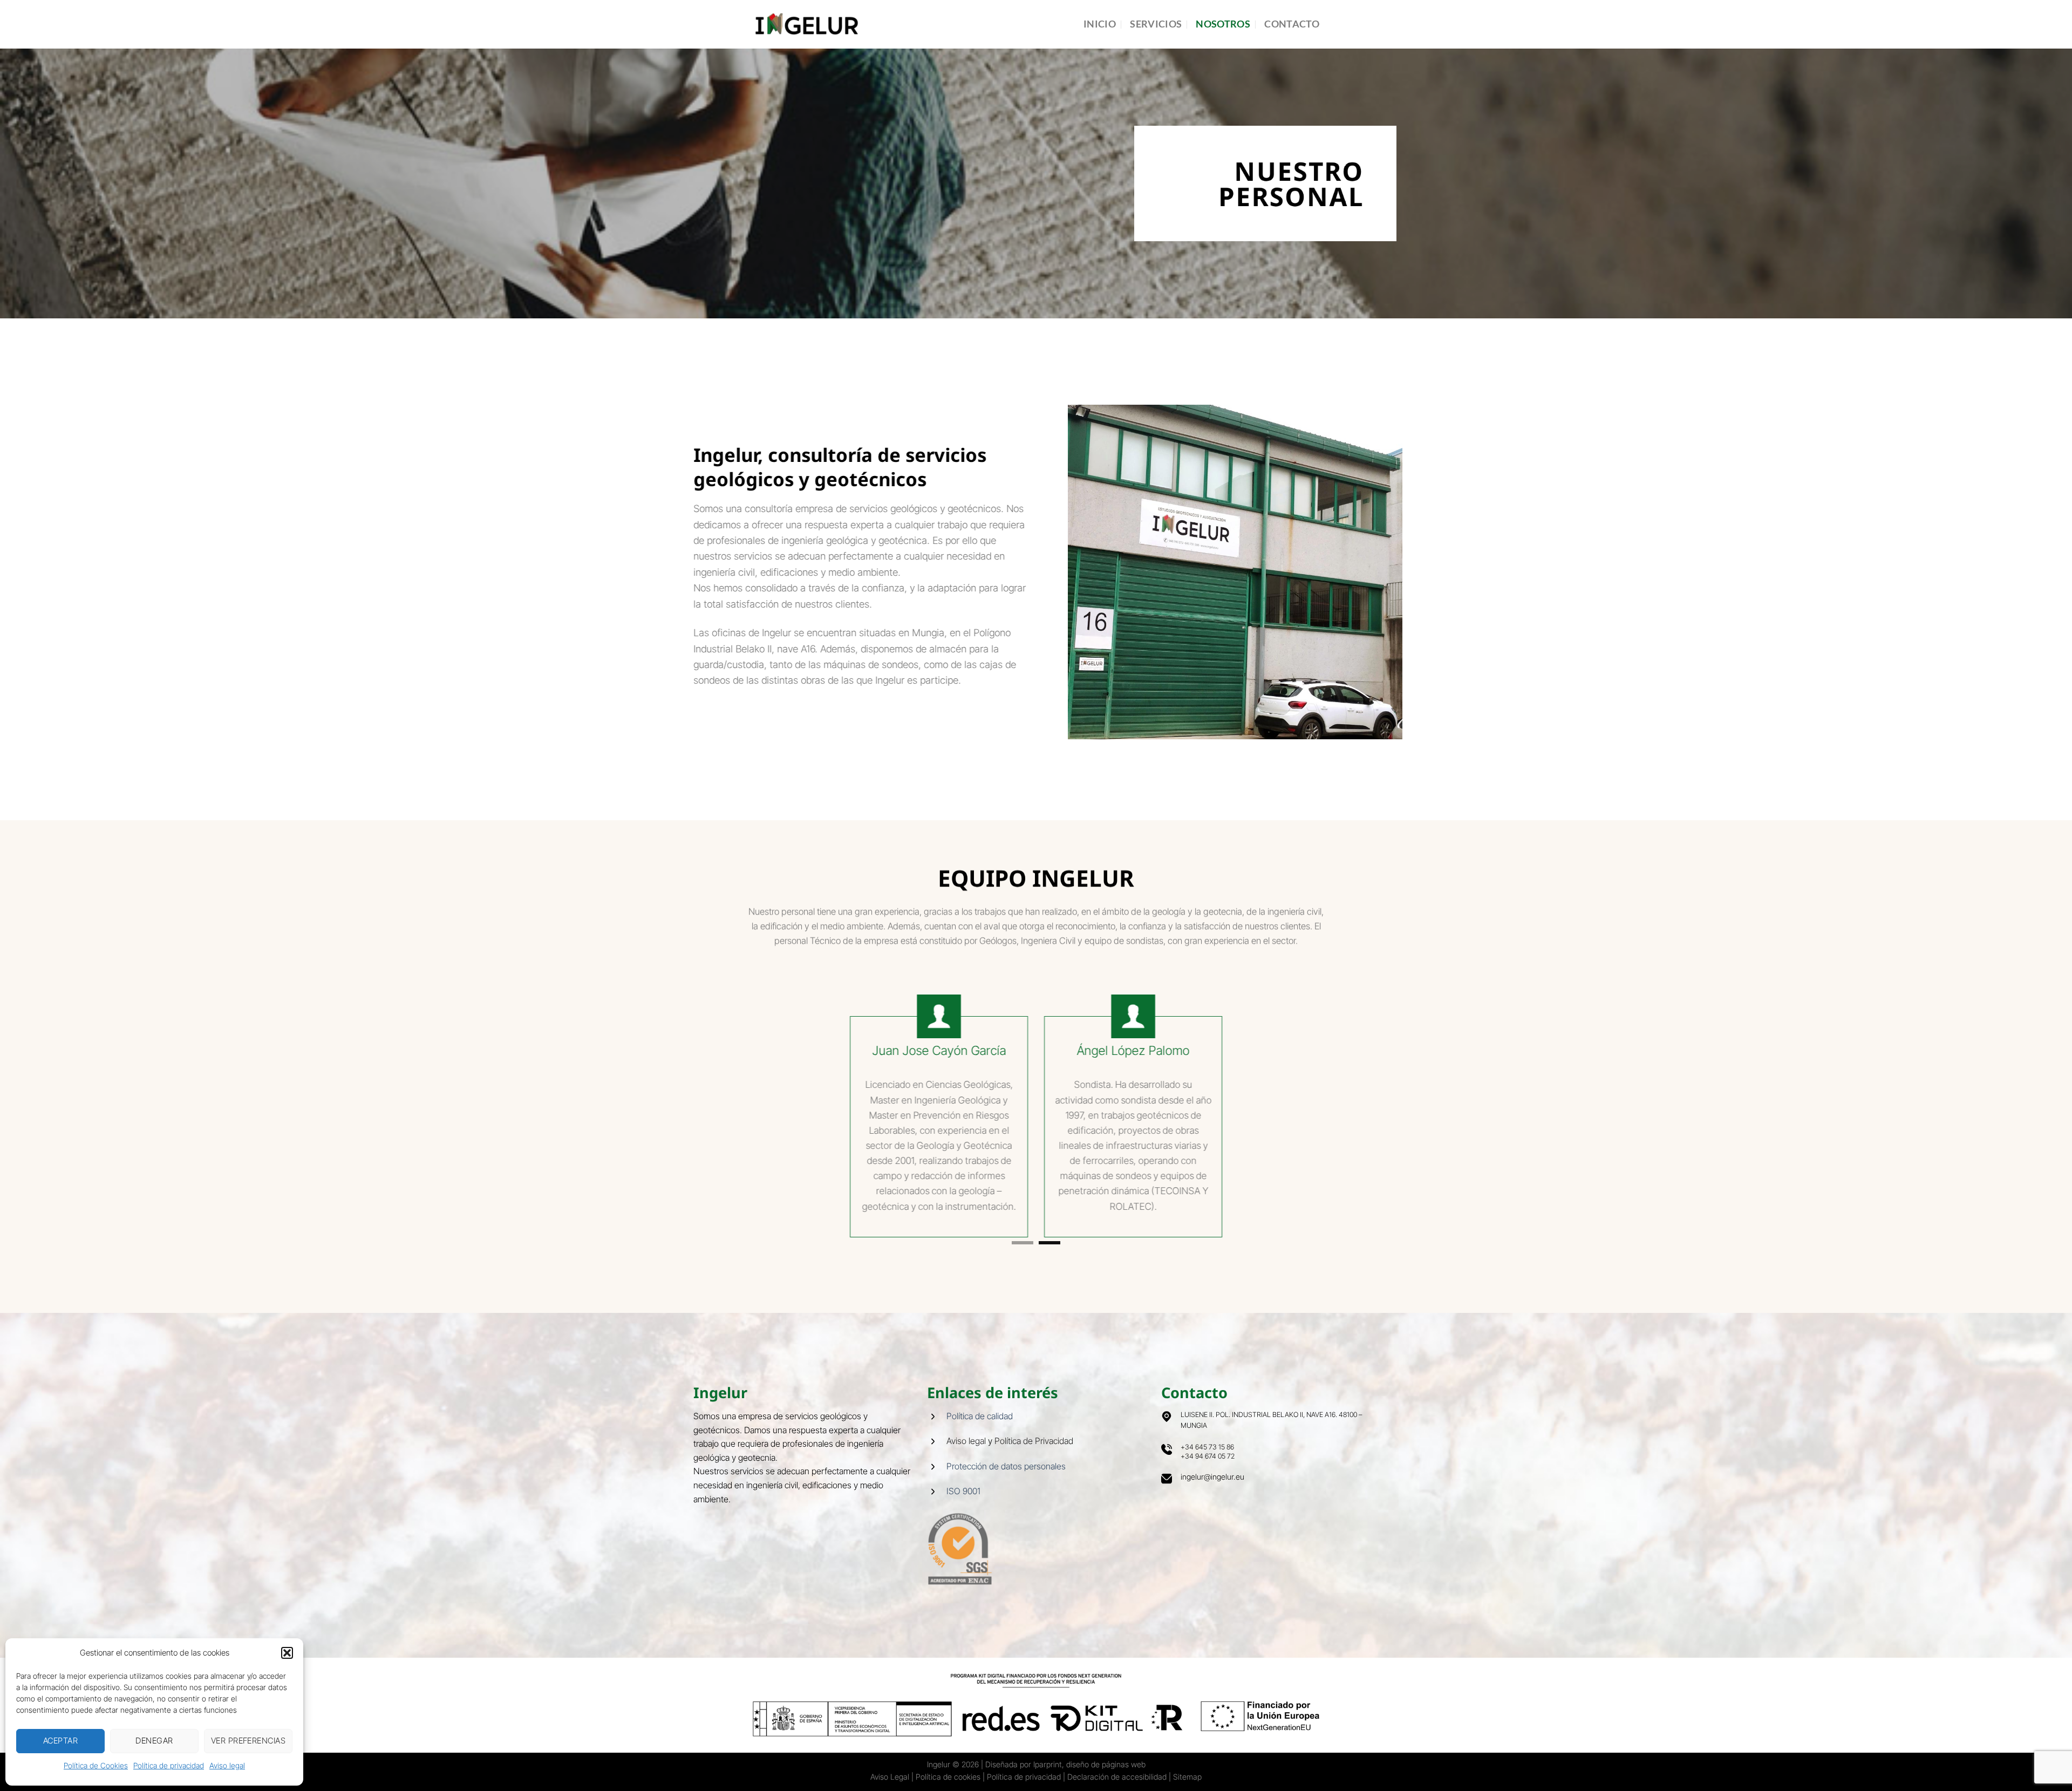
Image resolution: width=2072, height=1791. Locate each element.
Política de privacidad (169, 1765)
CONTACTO (1292, 24)
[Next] (1385, 1109)
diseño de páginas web (1106, 1734)
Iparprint (1048, 1734)
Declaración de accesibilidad (1117, 1746)
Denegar (154, 1741)
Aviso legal (227, 1765)
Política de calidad (980, 1386)
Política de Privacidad (1034, 1411)
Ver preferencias (248, 1741)
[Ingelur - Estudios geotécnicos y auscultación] (807, 24)
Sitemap (1187, 1746)
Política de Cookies (96, 1765)
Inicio (1100, 24)
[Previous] (687, 1109)
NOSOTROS (1223, 24)
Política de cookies (948, 1746)
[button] (287, 1653)
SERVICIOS (1156, 24)
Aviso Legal (890, 1746)
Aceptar (60, 1741)
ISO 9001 (963, 1461)
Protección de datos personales (1006, 1436)
